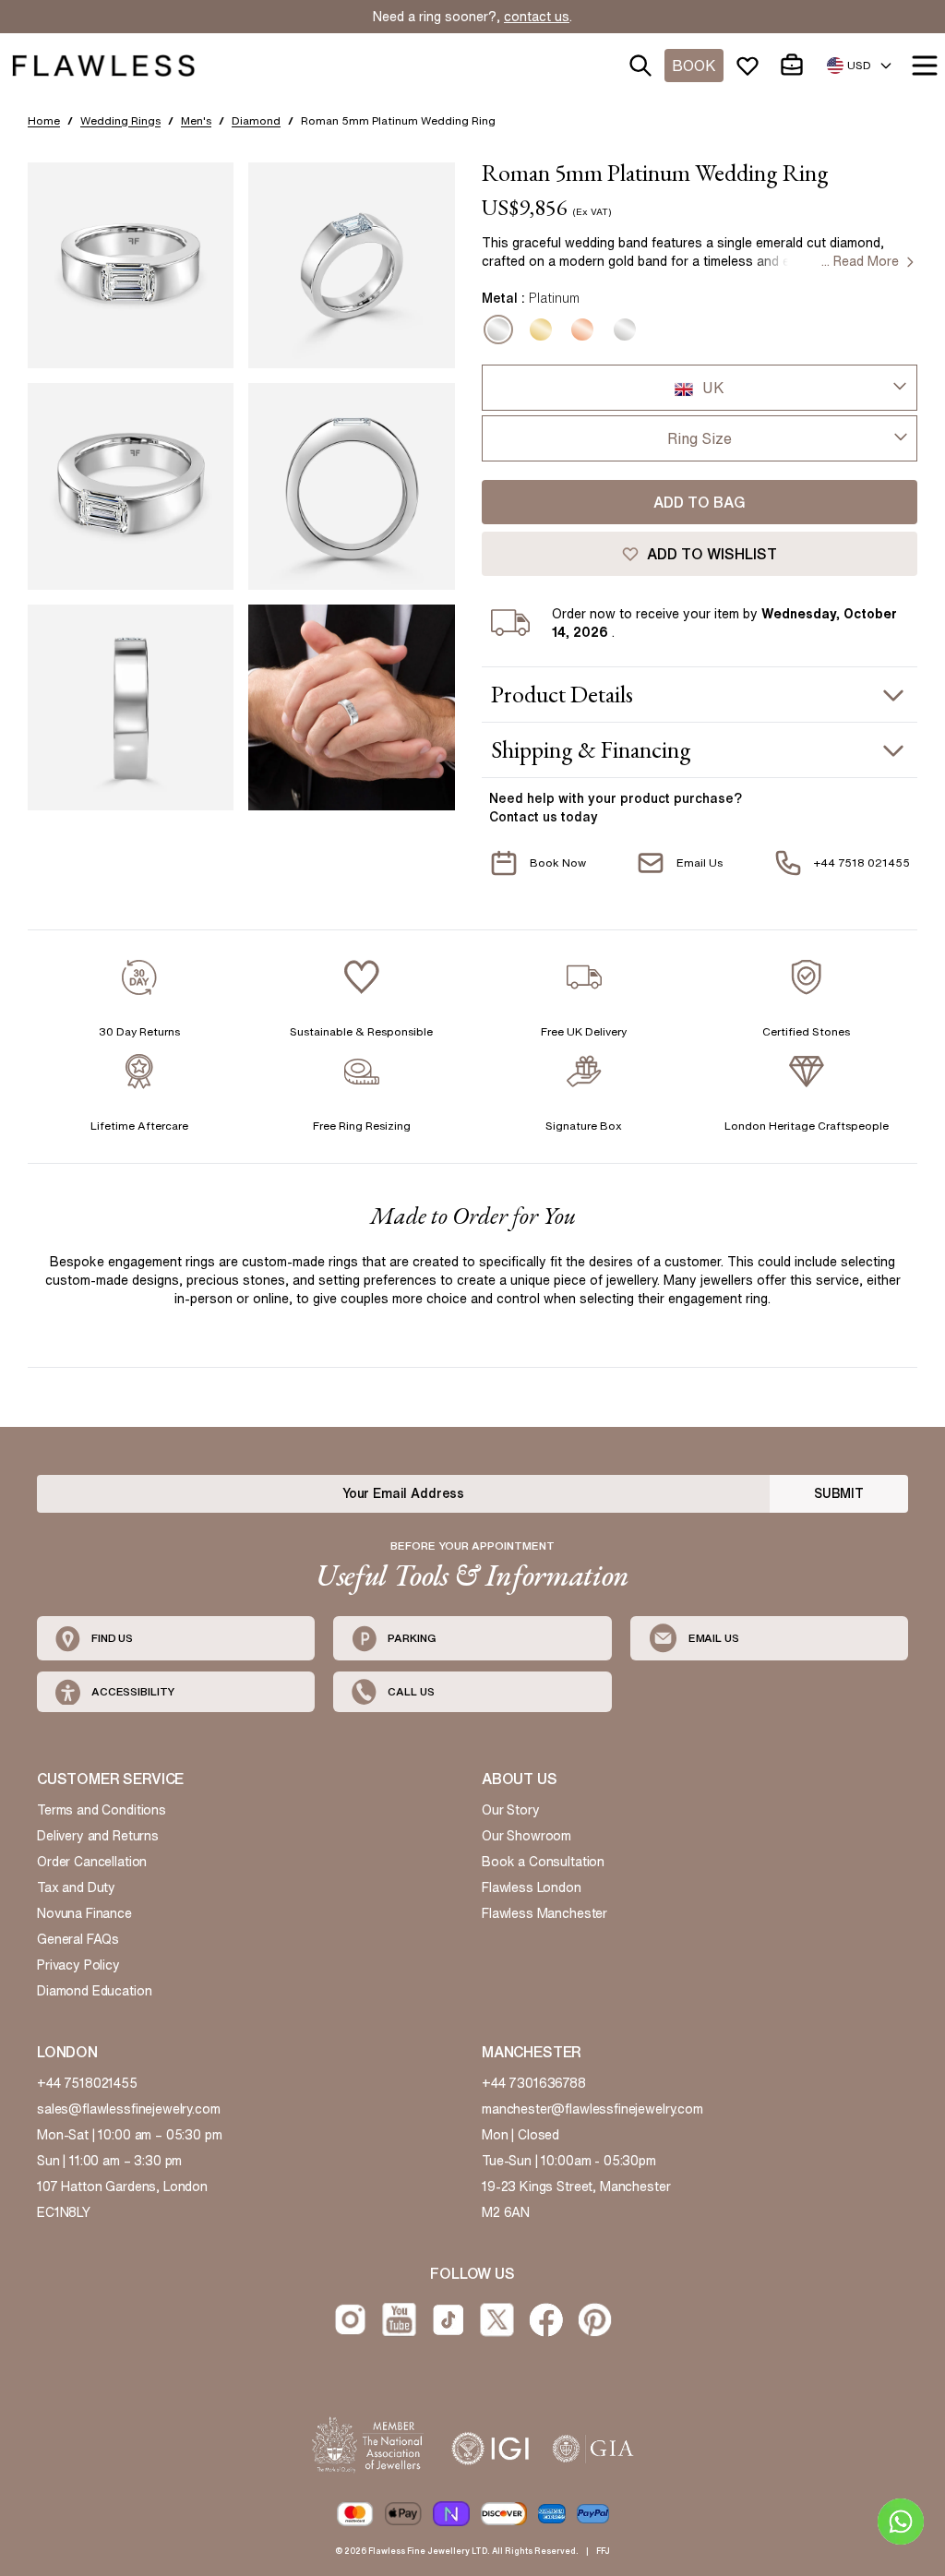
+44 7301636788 (534, 2083)
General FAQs (78, 1939)
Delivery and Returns (98, 1836)
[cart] (795, 66)
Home (44, 120)
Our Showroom (526, 1836)
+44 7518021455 (87, 2083)
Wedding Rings (120, 120)
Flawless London (532, 1887)
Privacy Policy (78, 1965)
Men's (196, 120)
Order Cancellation (92, 1862)
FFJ (603, 2551)
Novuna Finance (84, 1913)
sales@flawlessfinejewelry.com (129, 2109)
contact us (537, 17)
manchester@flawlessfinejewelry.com (592, 2109)
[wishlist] (751, 66)
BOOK (694, 66)
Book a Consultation (543, 1862)
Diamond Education (94, 1991)
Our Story (511, 1810)
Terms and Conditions (102, 1810)
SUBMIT (839, 1493)
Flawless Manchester (544, 1913)
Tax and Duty (76, 1887)
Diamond (256, 120)
